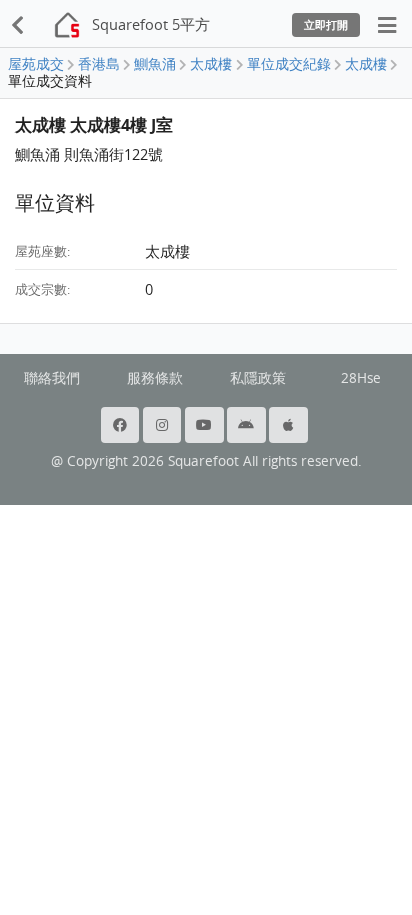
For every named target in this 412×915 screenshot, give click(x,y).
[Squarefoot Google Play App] (248, 425)
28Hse (361, 378)
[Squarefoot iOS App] (290, 425)
